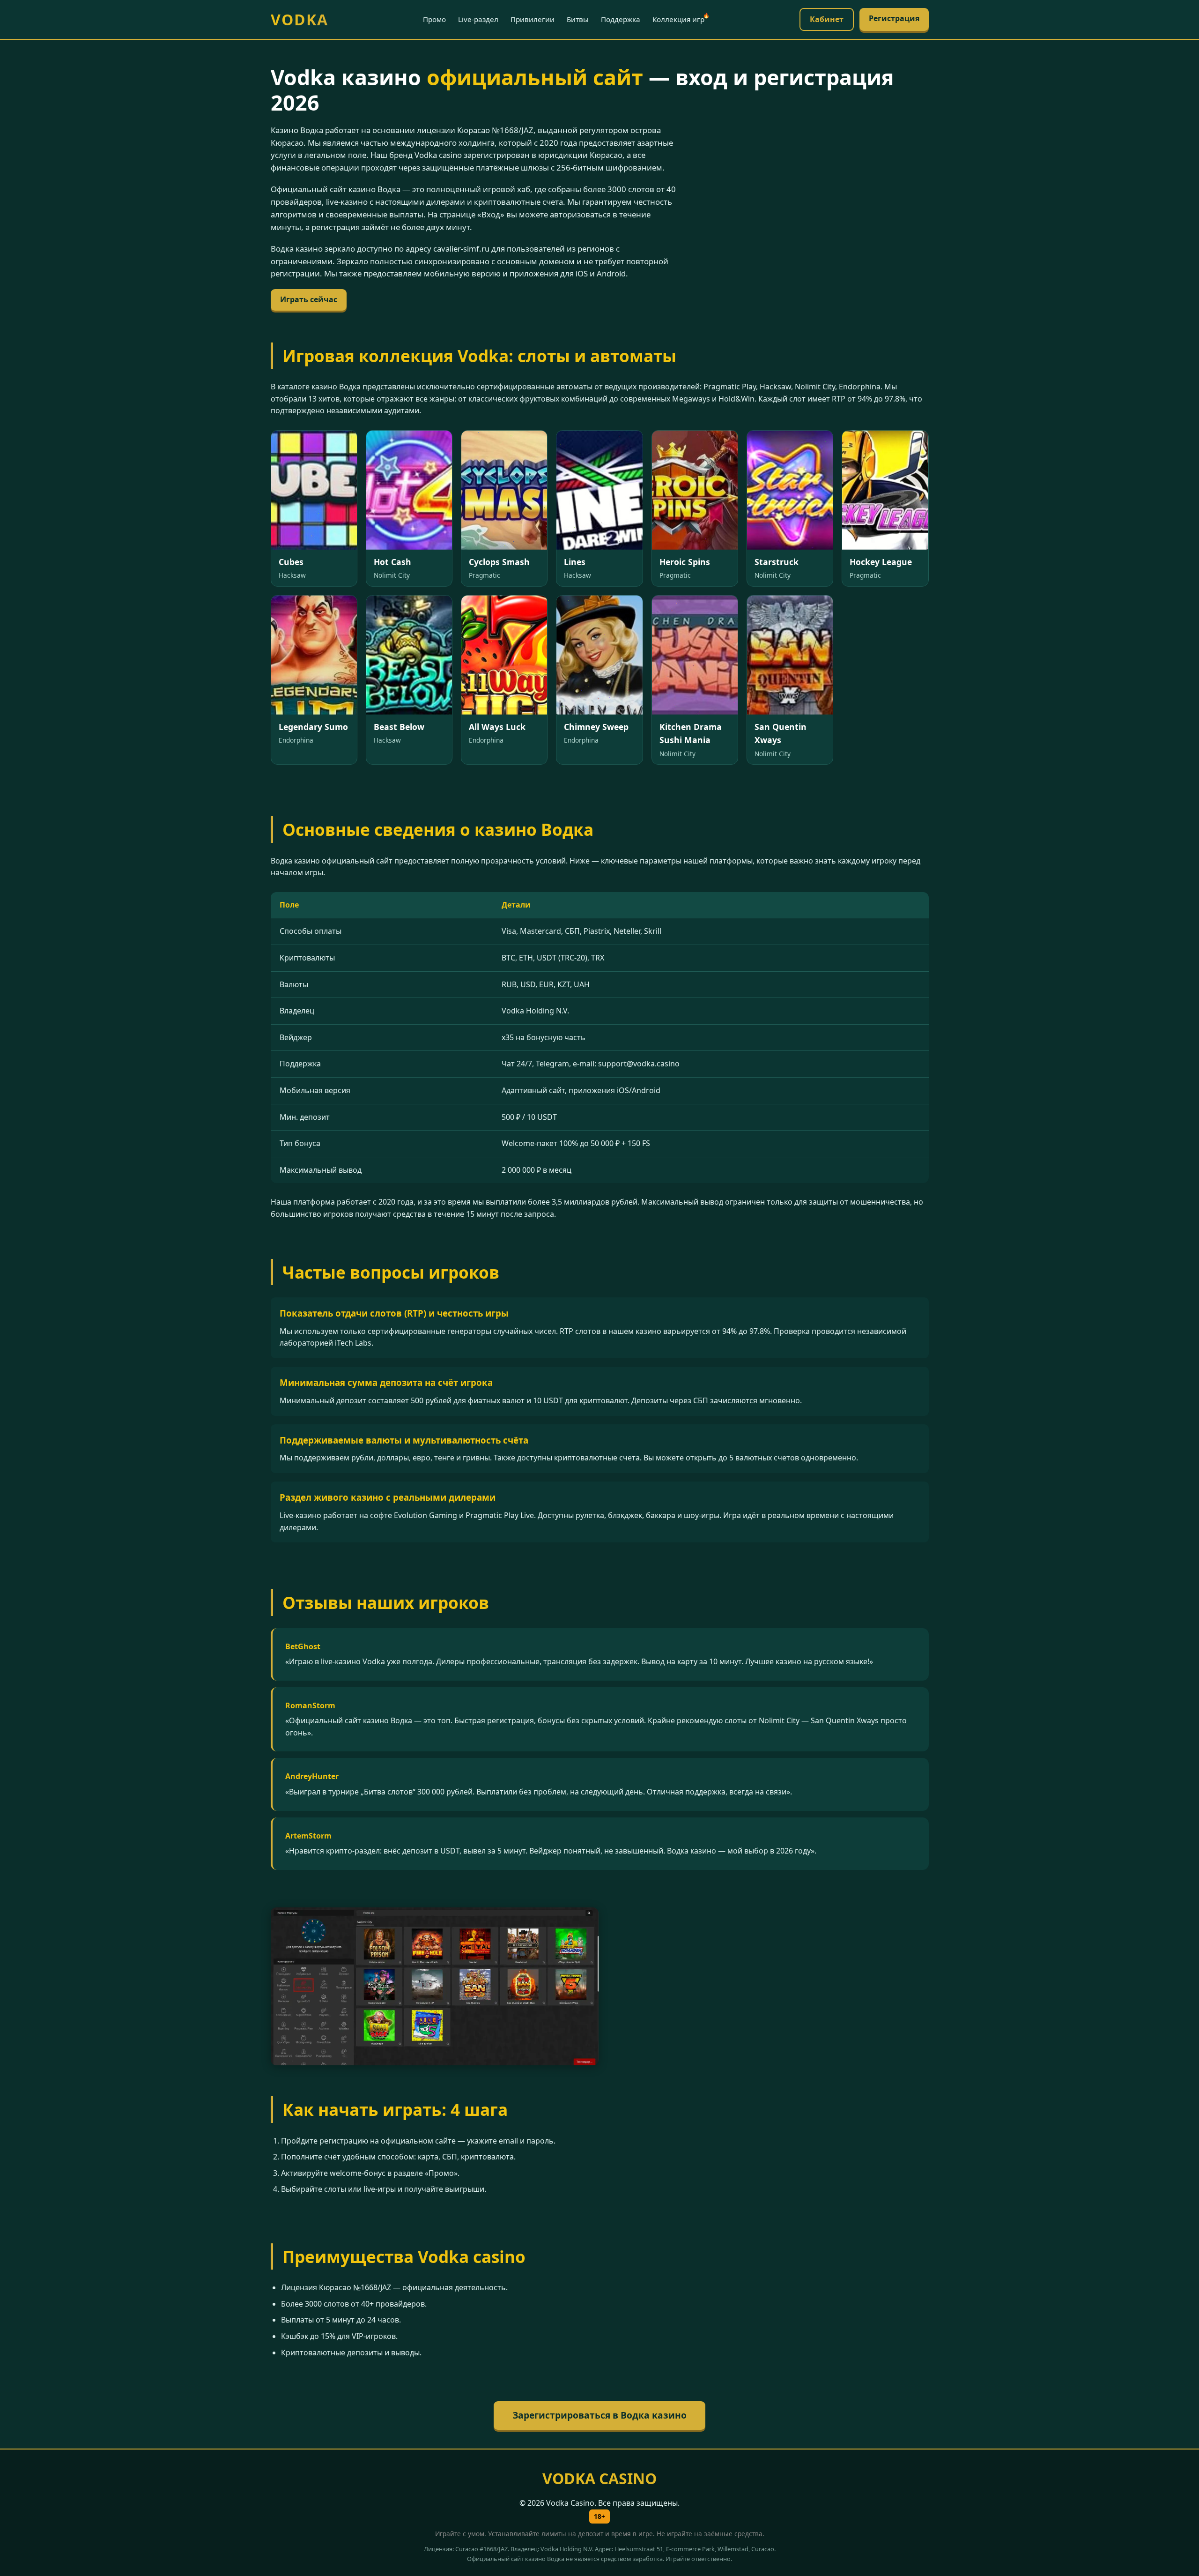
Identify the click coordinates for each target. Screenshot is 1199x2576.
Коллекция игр (678, 19)
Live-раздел (478, 19)
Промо (434, 19)
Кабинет (827, 19)
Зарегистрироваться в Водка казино (599, 2415)
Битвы (578, 19)
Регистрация (894, 18)
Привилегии (533, 19)
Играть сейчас (309, 299)
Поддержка (621, 19)
